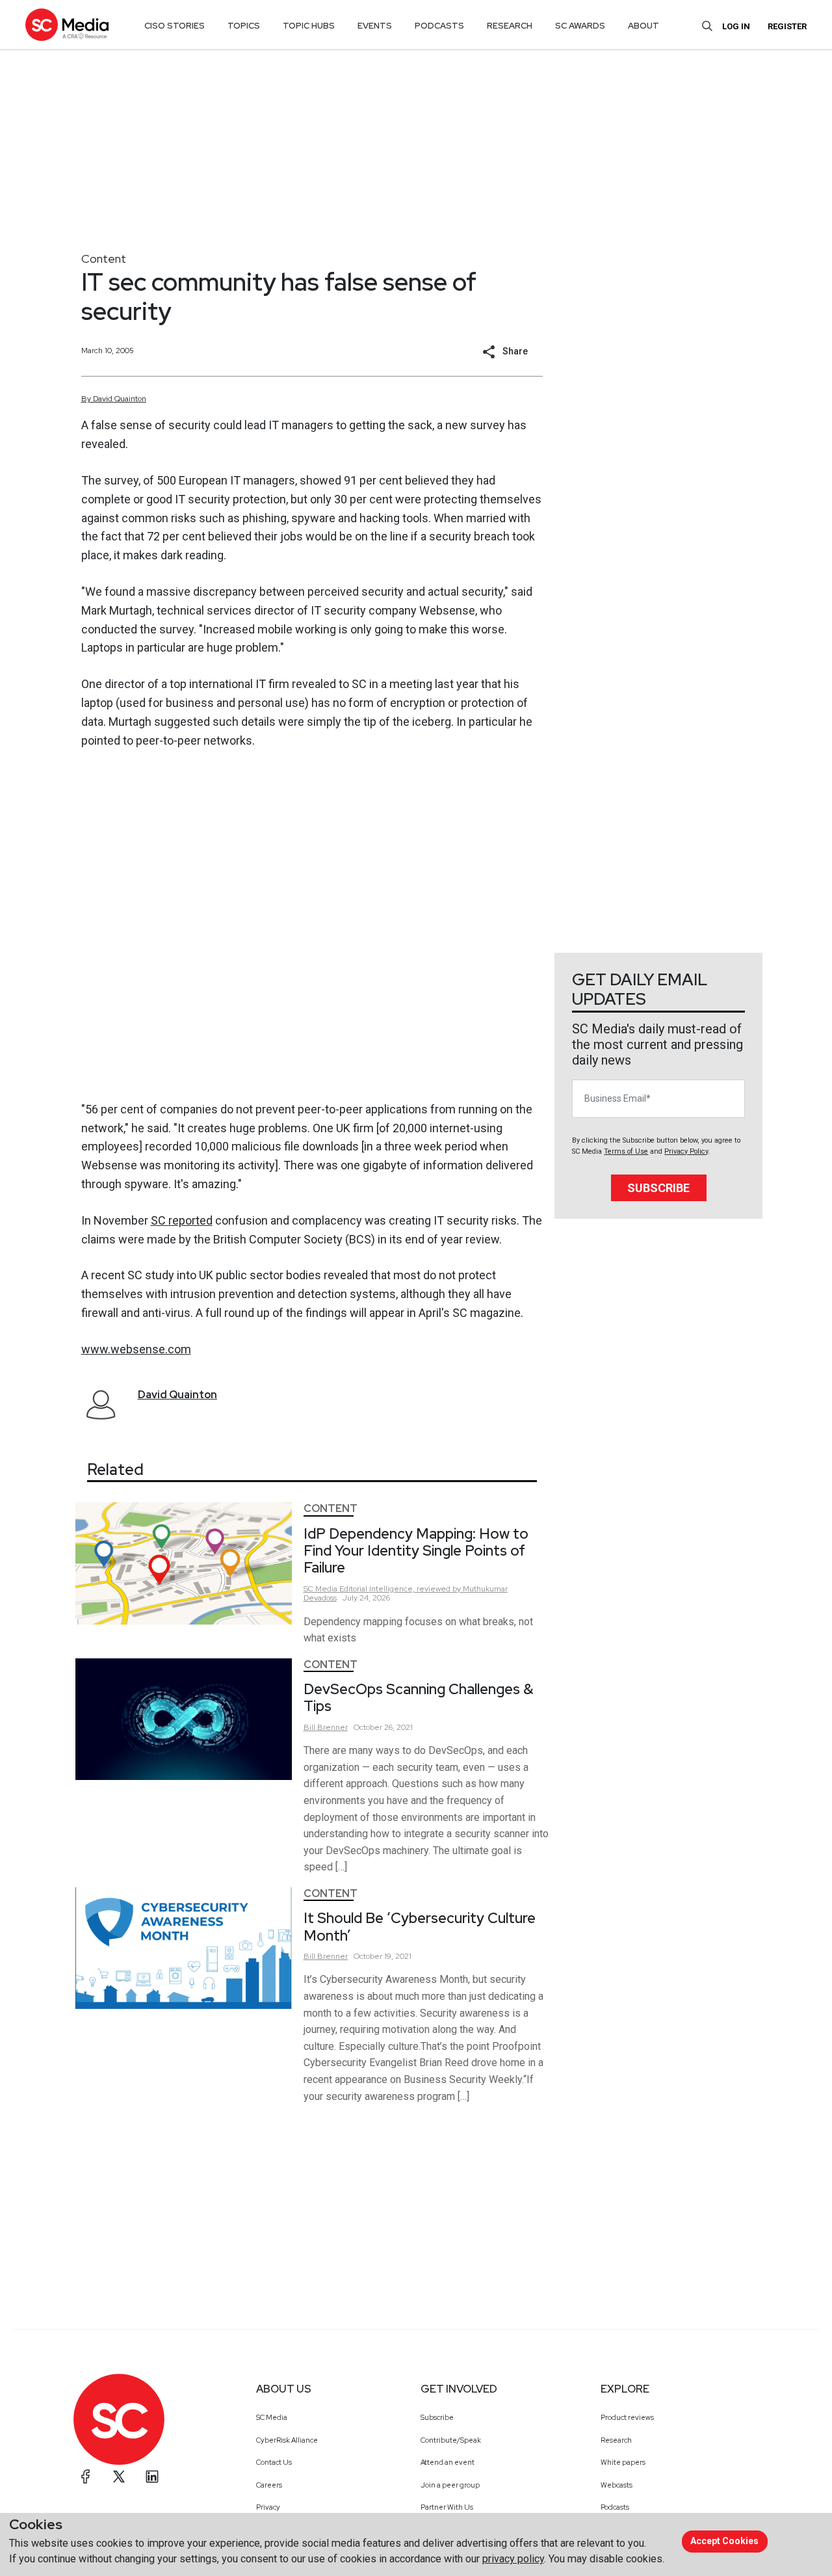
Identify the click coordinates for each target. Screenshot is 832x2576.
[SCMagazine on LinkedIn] (152, 2476)
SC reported (182, 1220)
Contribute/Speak (451, 2440)
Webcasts (617, 2485)
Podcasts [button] (439, 26)
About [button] (643, 26)
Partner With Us (447, 2507)
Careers (269, 2485)
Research (616, 2440)
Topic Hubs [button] (309, 26)
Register (787, 26)
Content (104, 259)
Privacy (268, 2507)
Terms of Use (626, 1151)
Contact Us (274, 2462)
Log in (736, 26)
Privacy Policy (686, 1151)
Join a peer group (450, 2485)
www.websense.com (136, 1349)
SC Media (272, 2417)
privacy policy (513, 2559)
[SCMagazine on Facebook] (86, 2476)
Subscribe (658, 1188)
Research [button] (510, 26)
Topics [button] (244, 26)
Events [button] (375, 26)
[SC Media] (67, 24)
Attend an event (448, 2462)
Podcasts (615, 2507)
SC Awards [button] (580, 26)
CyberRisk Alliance (287, 2440)
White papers (623, 2462)
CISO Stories (175, 26)
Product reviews (627, 2417)
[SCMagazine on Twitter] (119, 2476)
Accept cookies (724, 2541)
